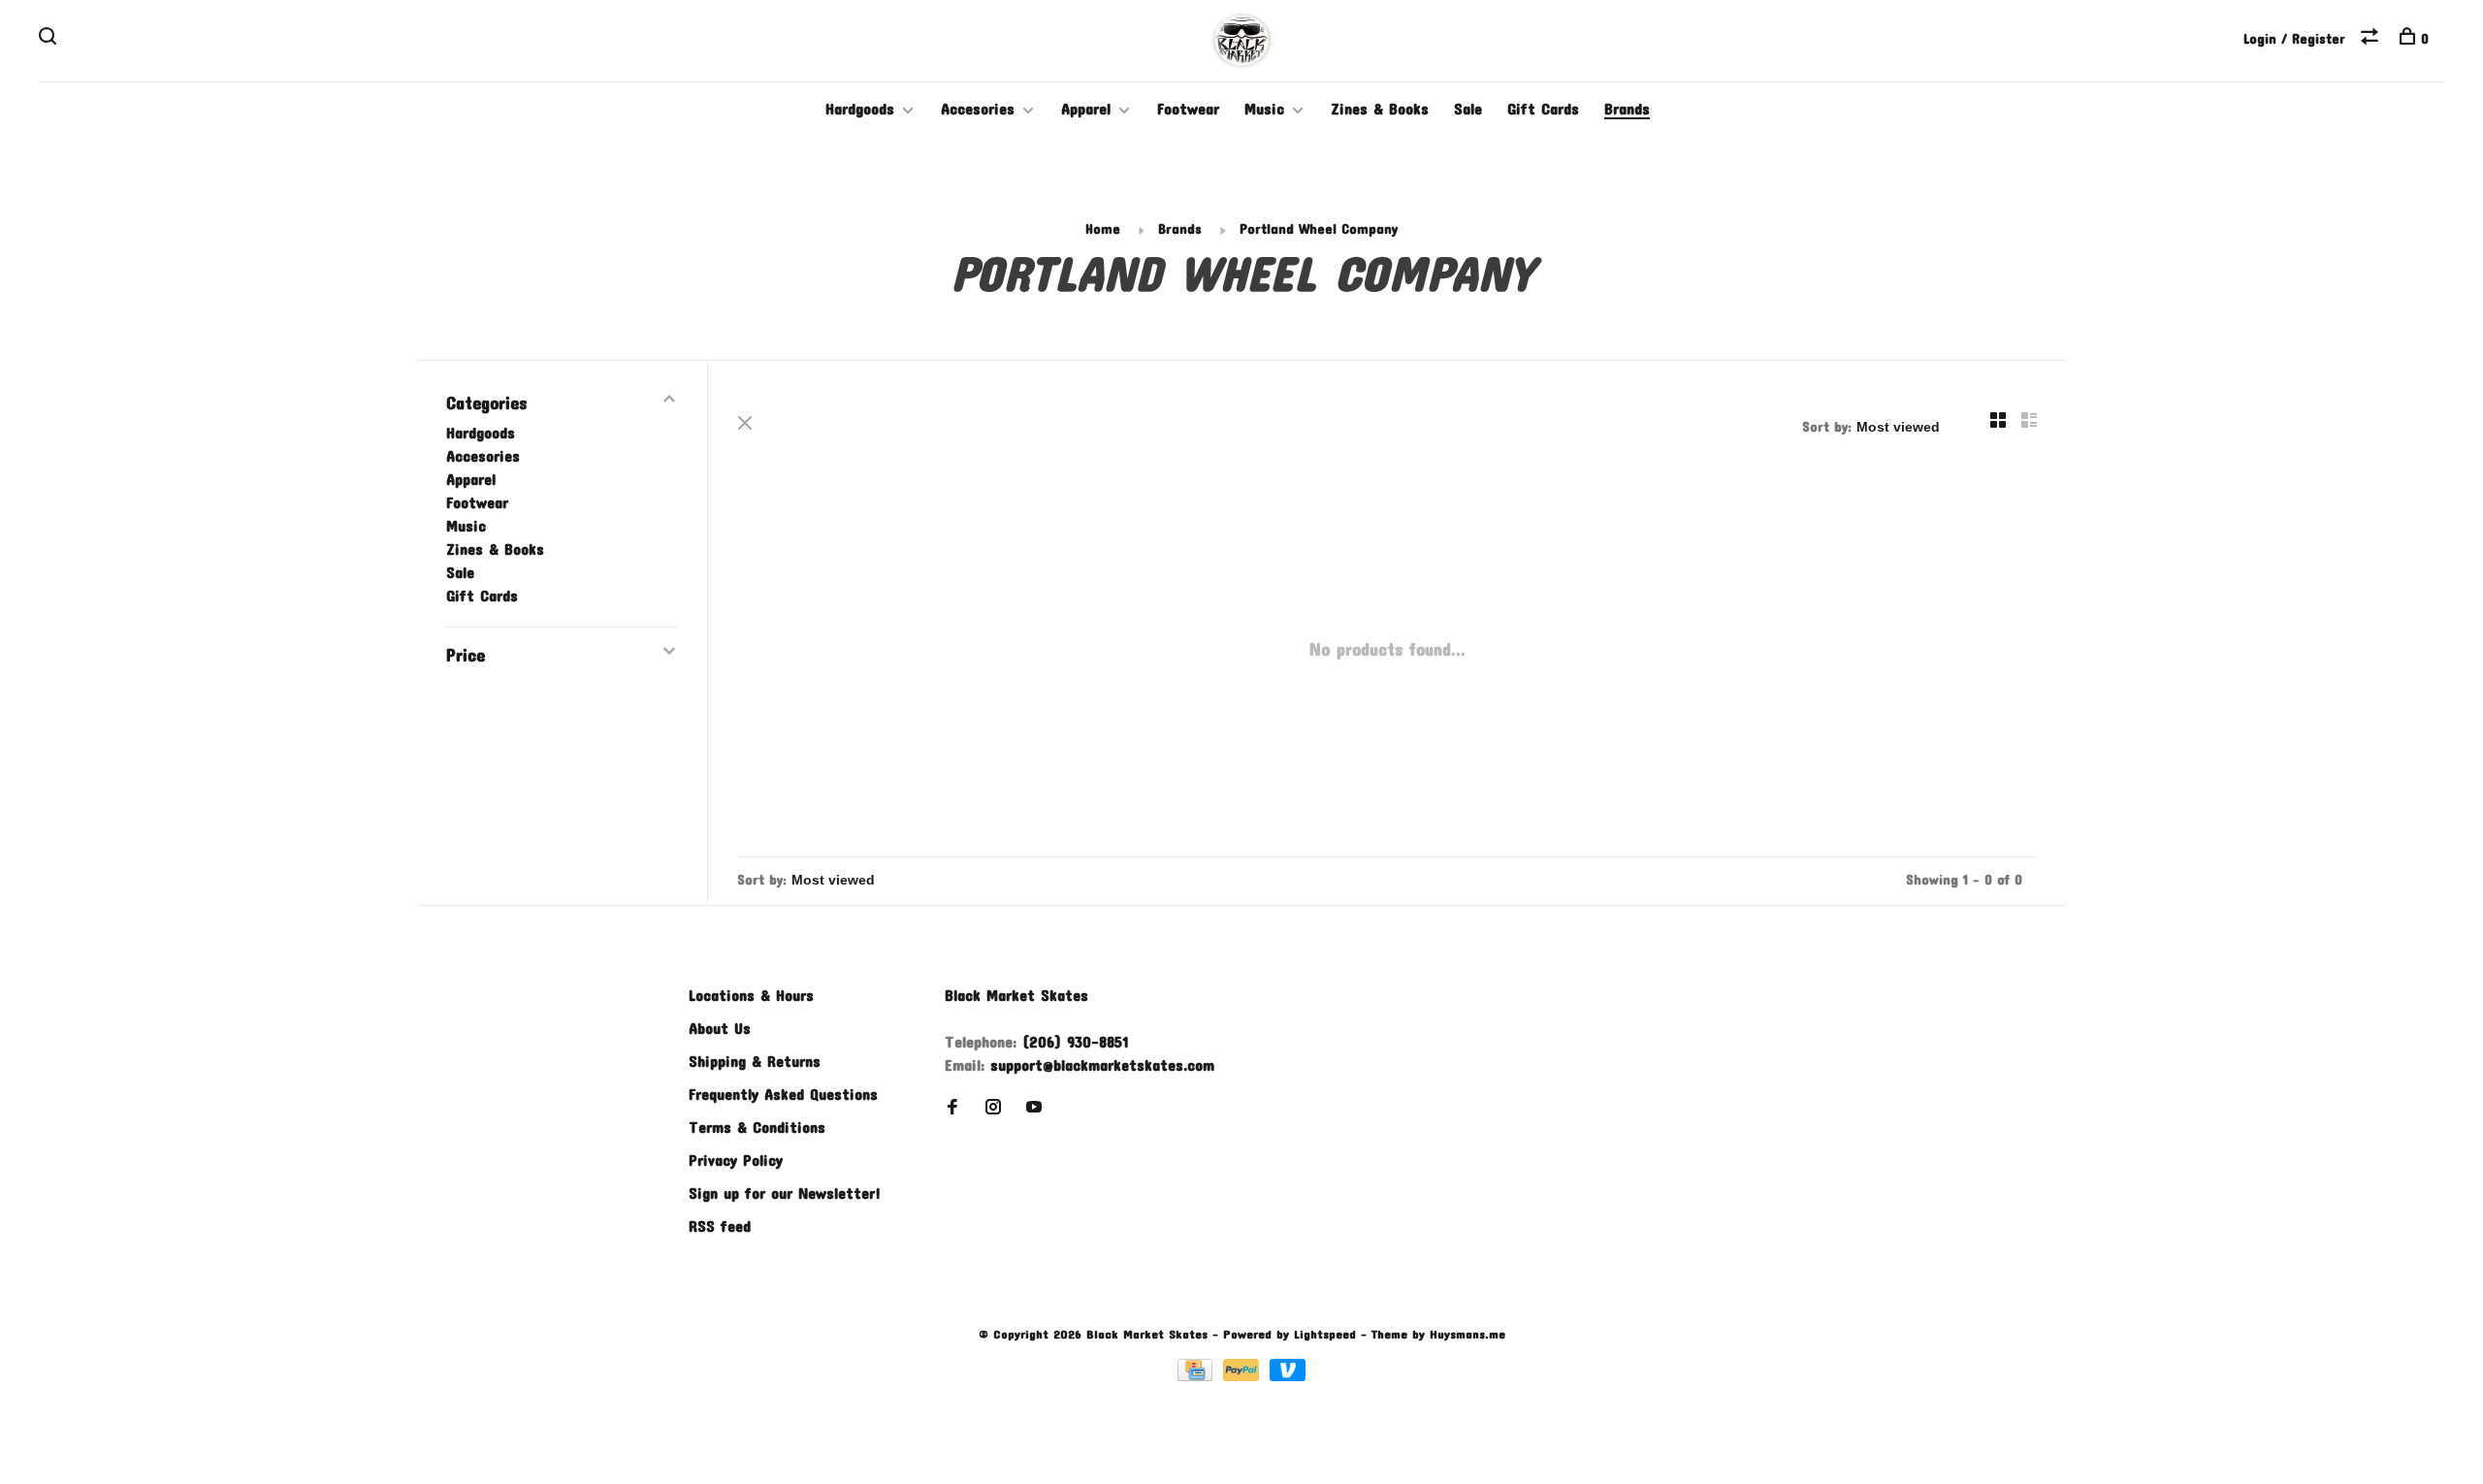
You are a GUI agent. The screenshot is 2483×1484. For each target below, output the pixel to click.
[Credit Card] (1198, 1375)
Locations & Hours (751, 995)
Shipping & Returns (755, 1061)
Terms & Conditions (757, 1127)
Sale (1468, 108)
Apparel (1086, 108)
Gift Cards (1543, 108)
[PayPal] (1244, 1375)
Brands (1627, 108)
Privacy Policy (736, 1160)
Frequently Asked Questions (783, 1094)
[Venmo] (1288, 1375)
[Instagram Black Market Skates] (993, 1107)
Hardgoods (860, 108)
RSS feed (720, 1226)
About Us (720, 1028)
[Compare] (2372, 38)
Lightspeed (1325, 1334)
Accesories (978, 108)
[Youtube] (1034, 1107)
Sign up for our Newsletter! (785, 1193)
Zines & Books (1380, 108)
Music (1264, 108)
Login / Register (2294, 38)
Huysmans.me (1467, 1334)
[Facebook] (952, 1107)
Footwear (1188, 108)
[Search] (50, 38)
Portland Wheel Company (1319, 228)
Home (1103, 228)
